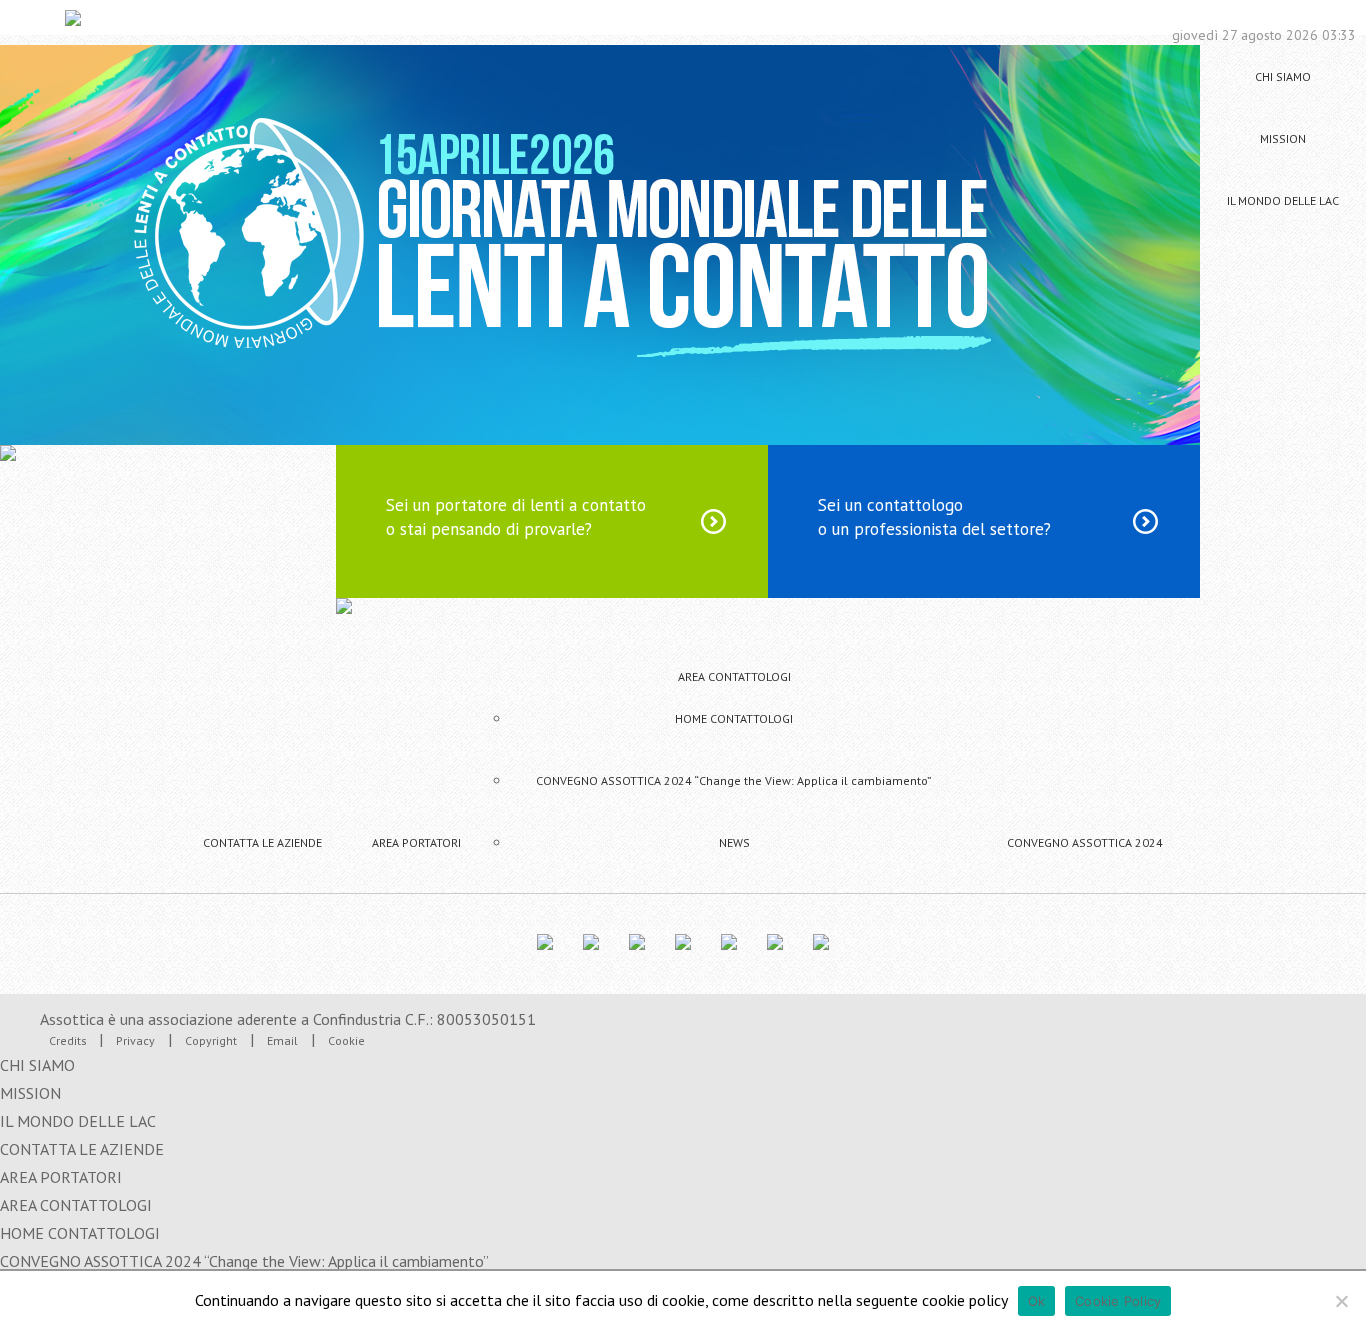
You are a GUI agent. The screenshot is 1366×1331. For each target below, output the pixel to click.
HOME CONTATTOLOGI (734, 718)
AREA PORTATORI (416, 842)
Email (282, 1040)
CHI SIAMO (1283, 76)
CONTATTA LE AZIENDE (262, 842)
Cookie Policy (1118, 1301)
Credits (69, 1040)
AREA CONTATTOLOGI (734, 676)
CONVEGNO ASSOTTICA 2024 (1085, 842)
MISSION (1283, 138)
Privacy (135, 1040)
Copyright (211, 1040)
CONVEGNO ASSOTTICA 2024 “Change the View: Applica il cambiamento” (734, 780)
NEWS (734, 842)
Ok (1037, 1301)
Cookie (346, 1040)
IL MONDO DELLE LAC (1283, 200)
